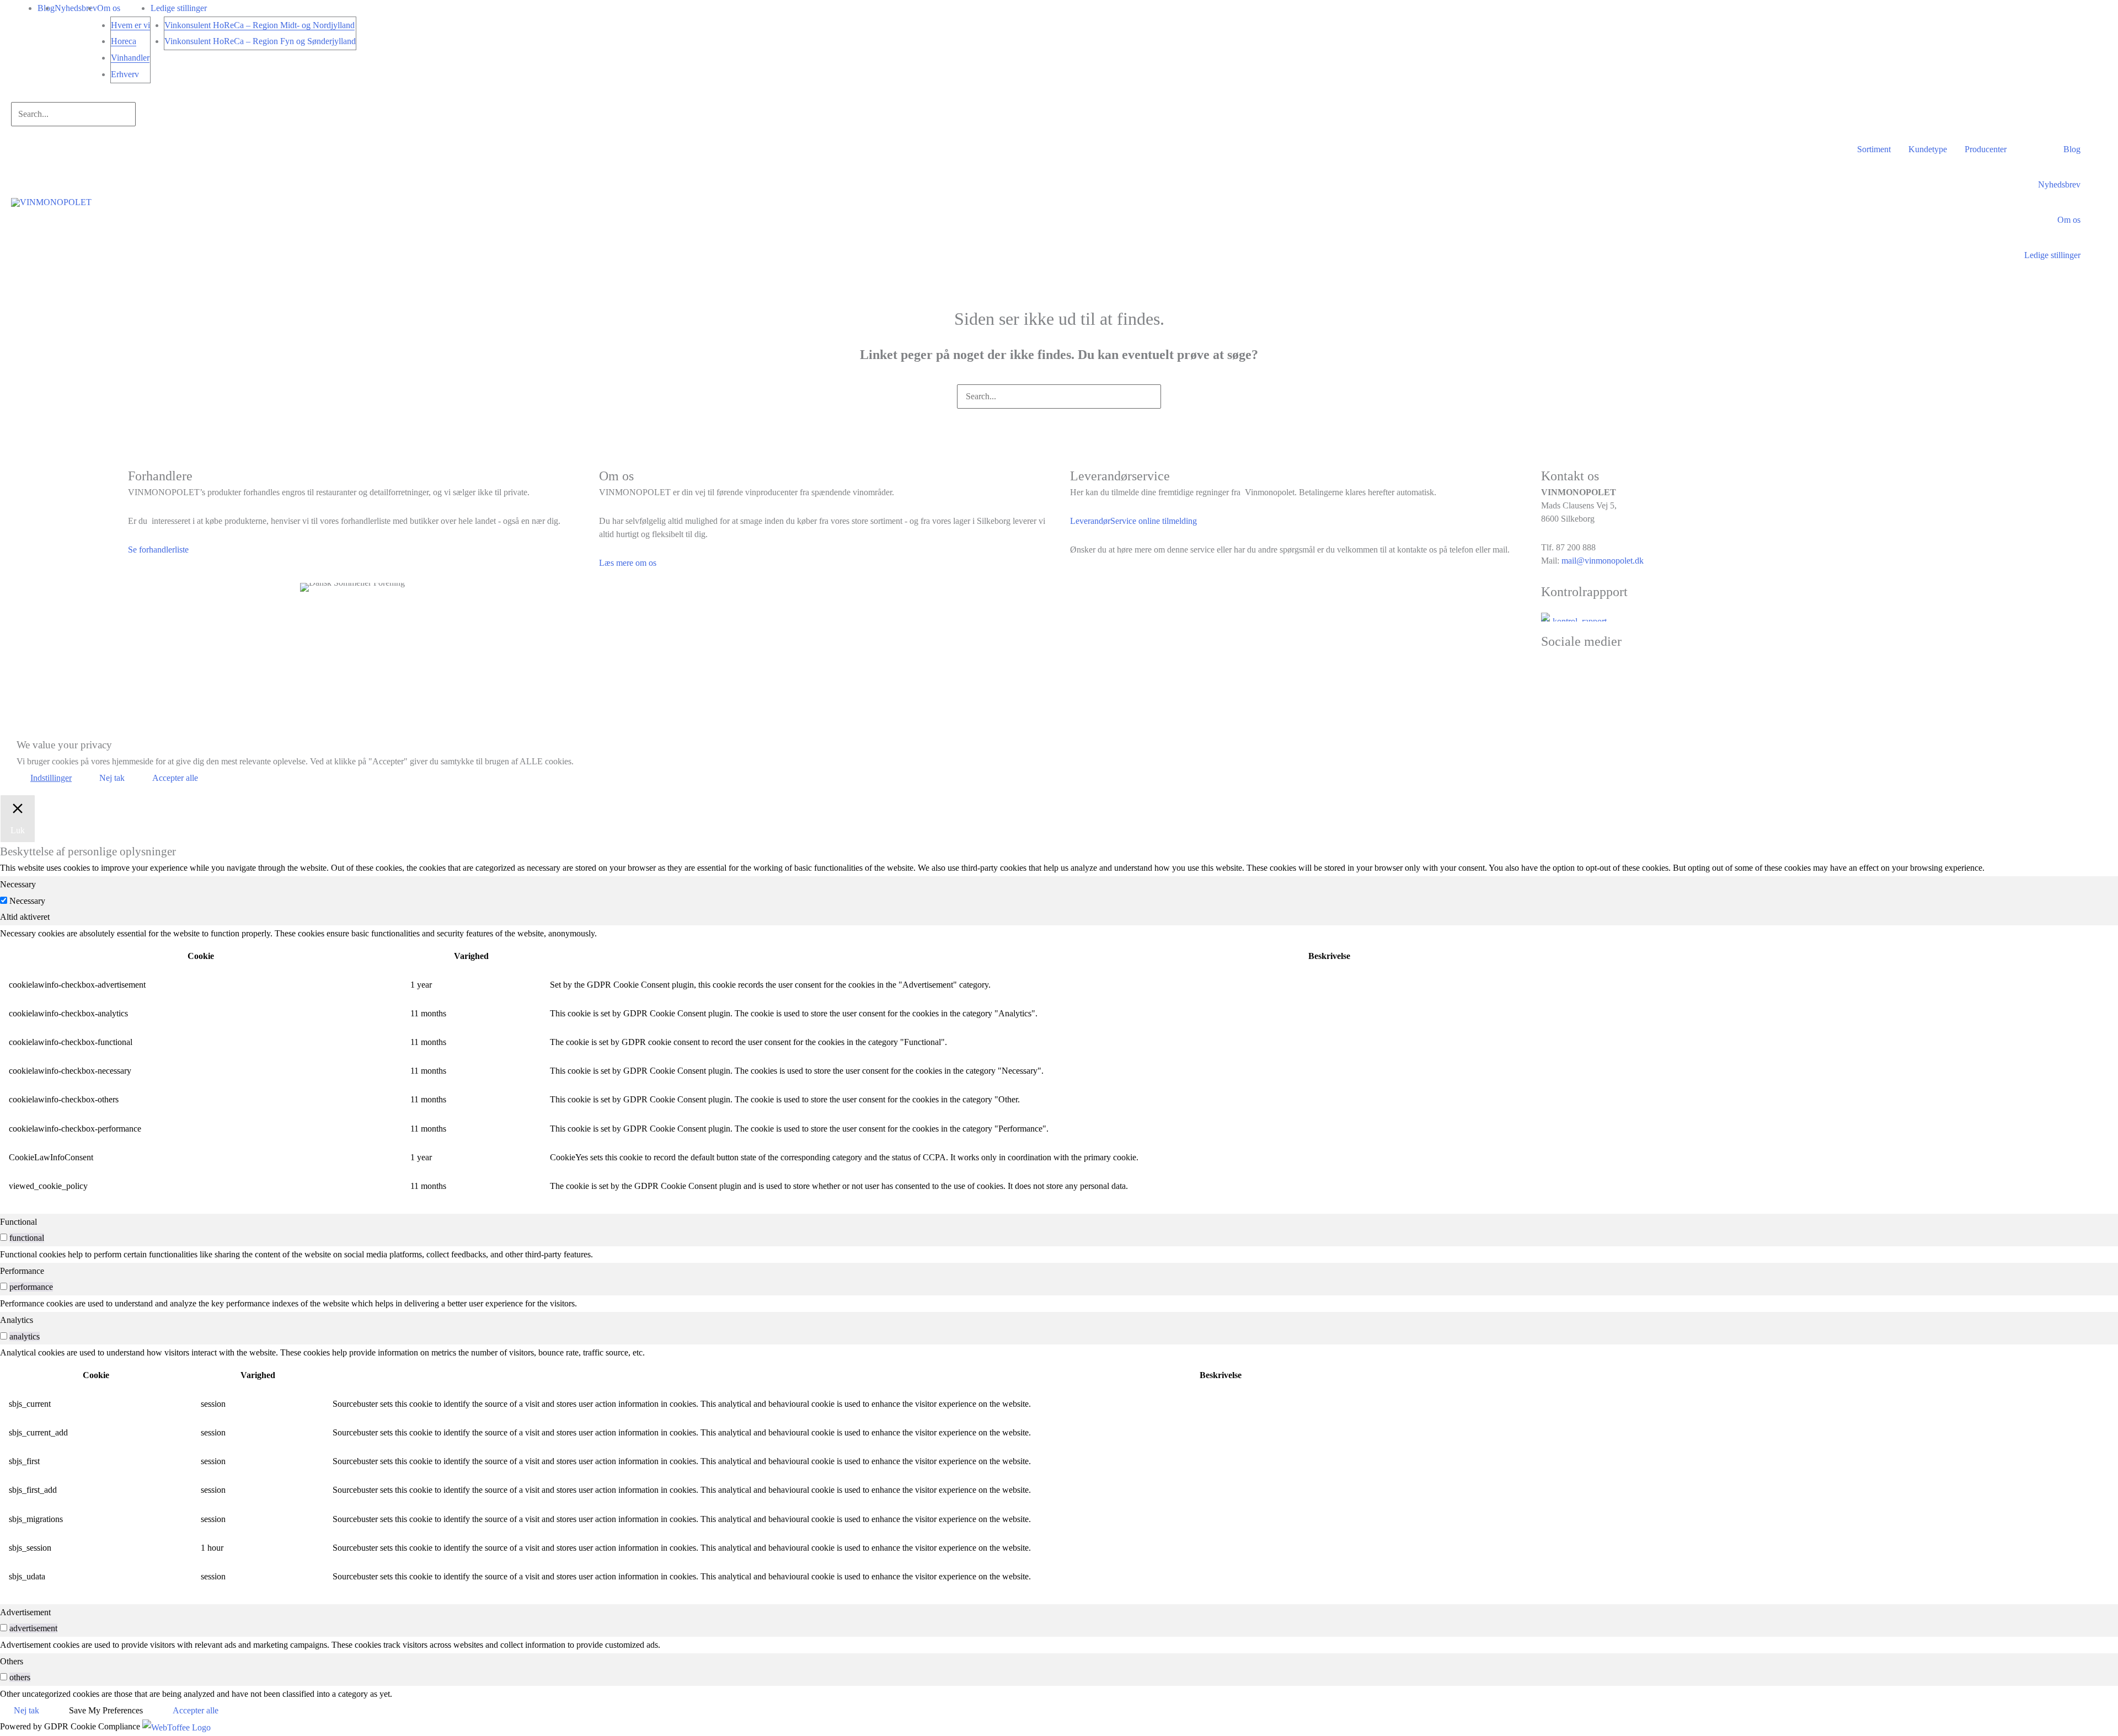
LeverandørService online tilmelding (1133, 521)
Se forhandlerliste (158, 550)
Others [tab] (12, 1661)
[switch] (4, 1237)
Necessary (27, 901)
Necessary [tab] (18, 884)
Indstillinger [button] (51, 778)
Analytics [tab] (17, 1320)
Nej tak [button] (112, 778)
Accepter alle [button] (175, 778)
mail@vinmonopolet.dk (1603, 561)
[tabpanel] (1059, 1063)
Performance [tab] (22, 1271)
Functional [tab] (18, 1222)
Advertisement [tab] (25, 1612)
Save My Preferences (106, 1710)
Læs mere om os (628, 563)
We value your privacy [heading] (64, 745)
